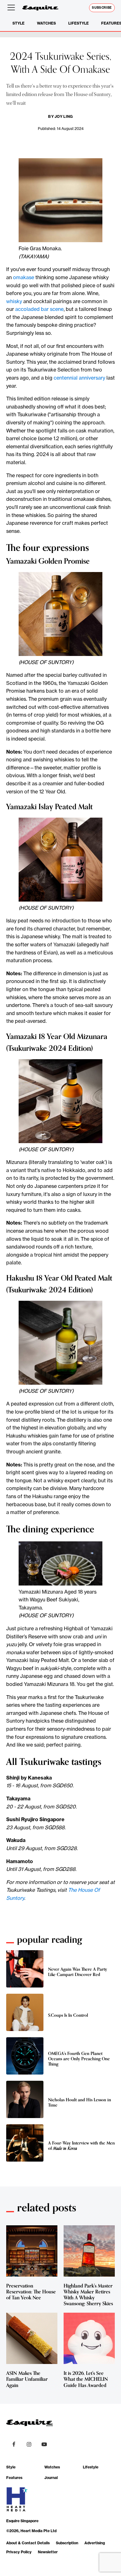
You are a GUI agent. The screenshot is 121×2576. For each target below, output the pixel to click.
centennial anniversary (79, 378)
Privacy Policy (19, 2552)
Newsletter (48, 2552)
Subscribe (102, 8)
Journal (51, 2478)
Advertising (95, 2543)
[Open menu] (12, 8)
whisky (14, 301)
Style (18, 23)
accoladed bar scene (39, 309)
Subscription (67, 2543)
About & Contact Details (28, 2543)
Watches (46, 23)
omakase (24, 277)
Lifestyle (78, 23)
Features (14, 2478)
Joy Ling (64, 116)
